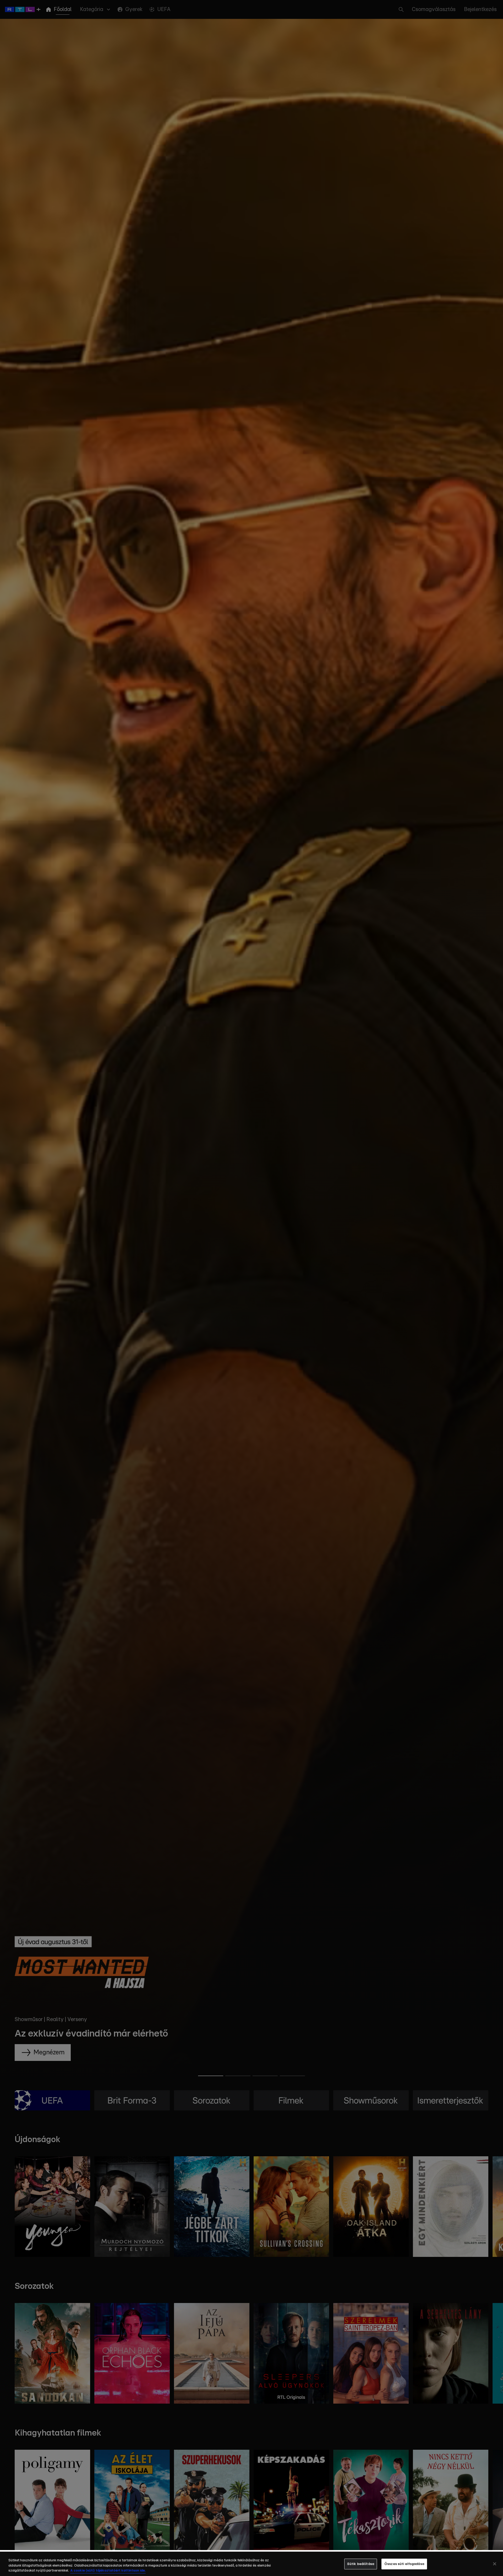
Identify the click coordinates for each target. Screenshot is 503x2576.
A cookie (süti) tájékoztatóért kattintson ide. (108, 2571)
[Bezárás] (495, 2564)
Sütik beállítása (361, 2564)
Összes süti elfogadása (404, 2564)
